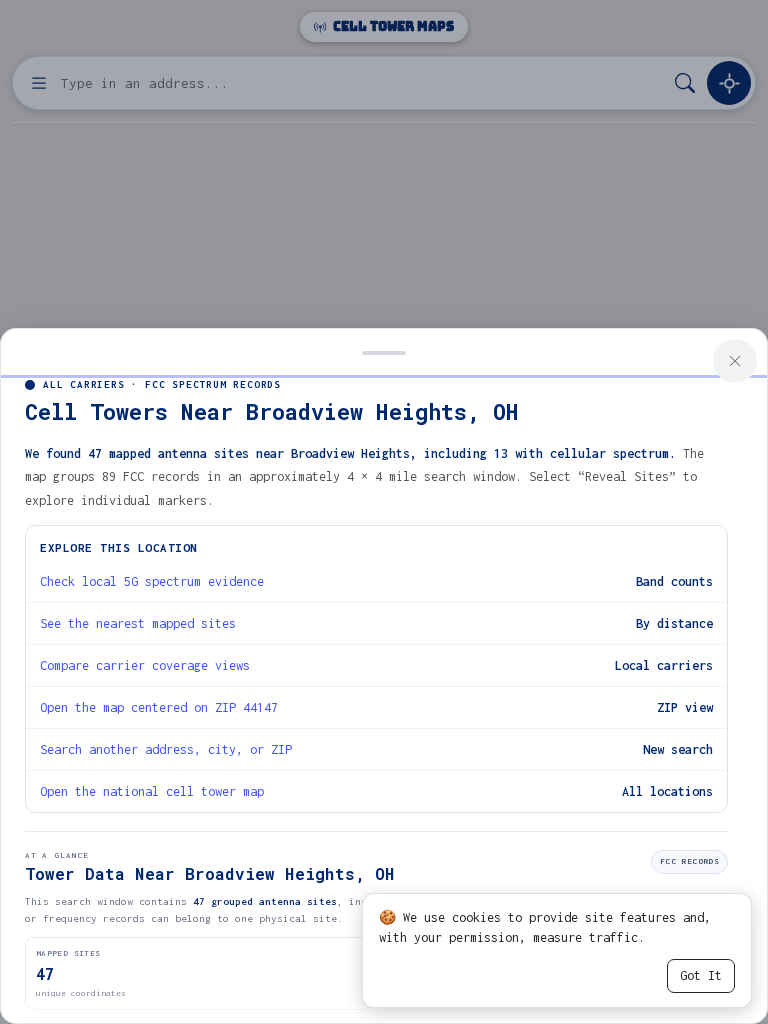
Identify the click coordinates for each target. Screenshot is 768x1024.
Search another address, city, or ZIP (166, 749)
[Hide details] (384, 351)
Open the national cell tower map (152, 791)
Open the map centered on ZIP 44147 (159, 707)
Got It (701, 975)
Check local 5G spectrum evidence (152, 581)
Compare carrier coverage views (145, 665)
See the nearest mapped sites (138, 623)
